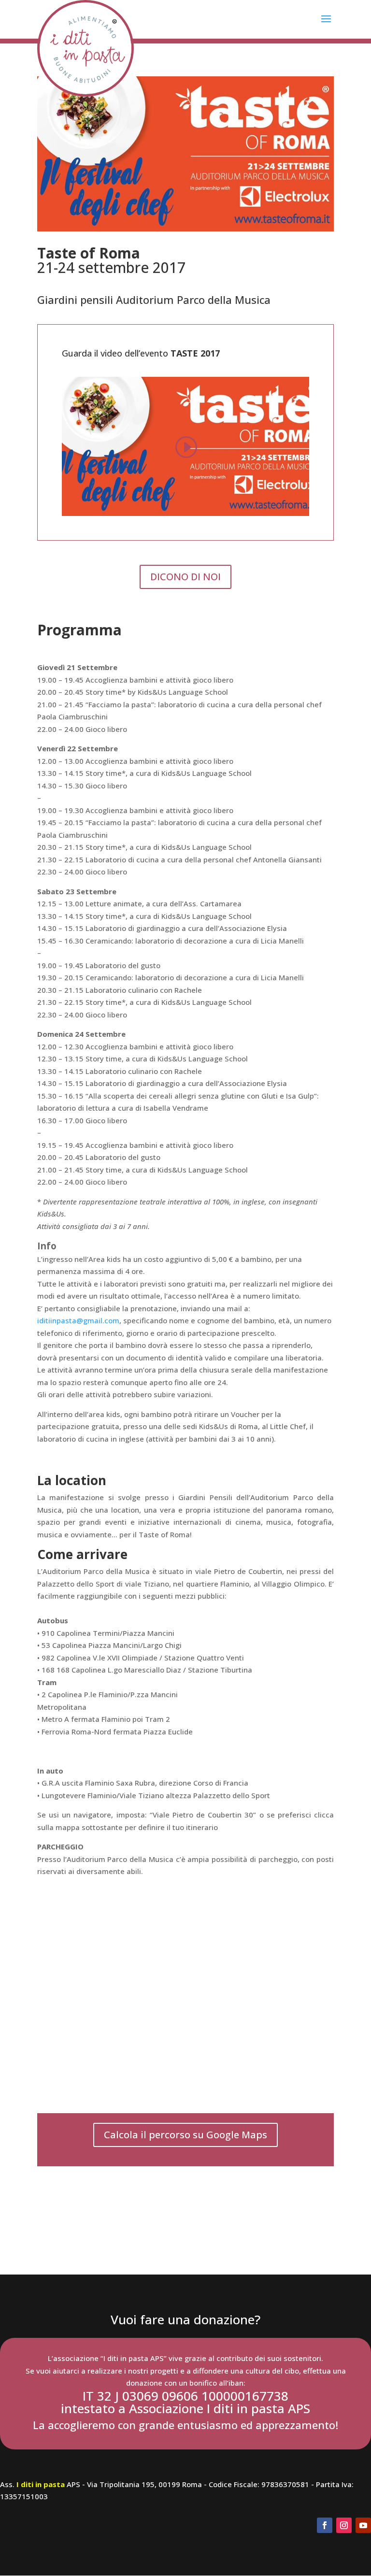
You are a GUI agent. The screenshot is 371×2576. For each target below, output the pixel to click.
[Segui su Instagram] (344, 2525)
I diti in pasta (41, 2484)
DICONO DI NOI (185, 577)
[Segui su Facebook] (325, 2525)
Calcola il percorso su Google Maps (185, 2135)
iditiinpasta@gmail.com (78, 1320)
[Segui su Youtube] (363, 2525)
